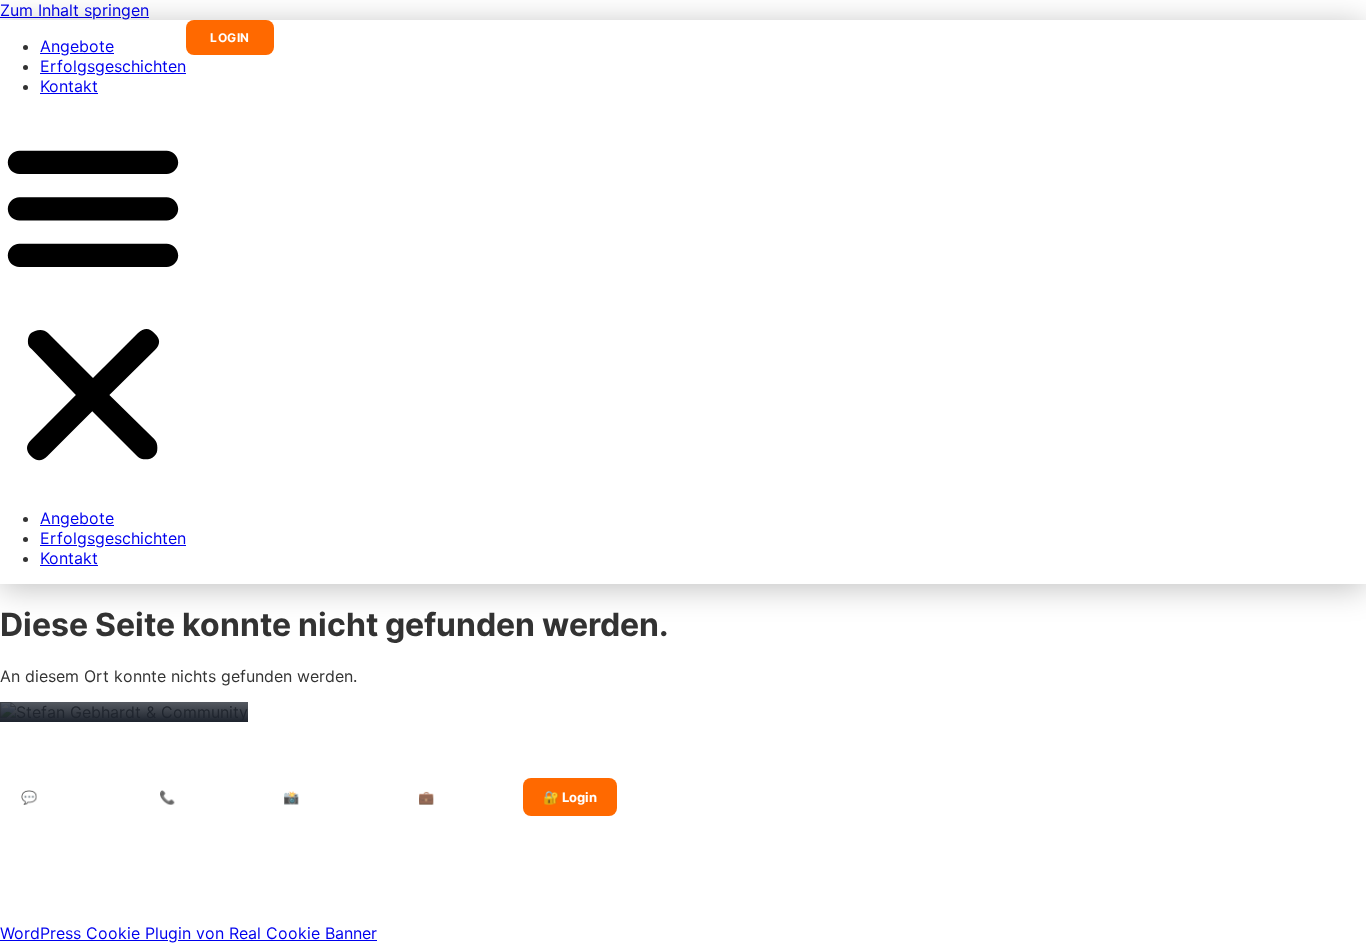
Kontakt (69, 86)
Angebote (77, 46)
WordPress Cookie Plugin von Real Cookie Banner (188, 933)
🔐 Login (570, 797)
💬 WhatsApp (63, 797)
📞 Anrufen (194, 797)
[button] (93, 302)
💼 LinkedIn (454, 797)
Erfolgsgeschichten (113, 66)
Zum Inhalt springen (74, 10)
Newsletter (432, 885)
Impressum (185, 885)
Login (230, 37)
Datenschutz (282, 885)
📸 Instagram (323, 797)
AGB (359, 885)
